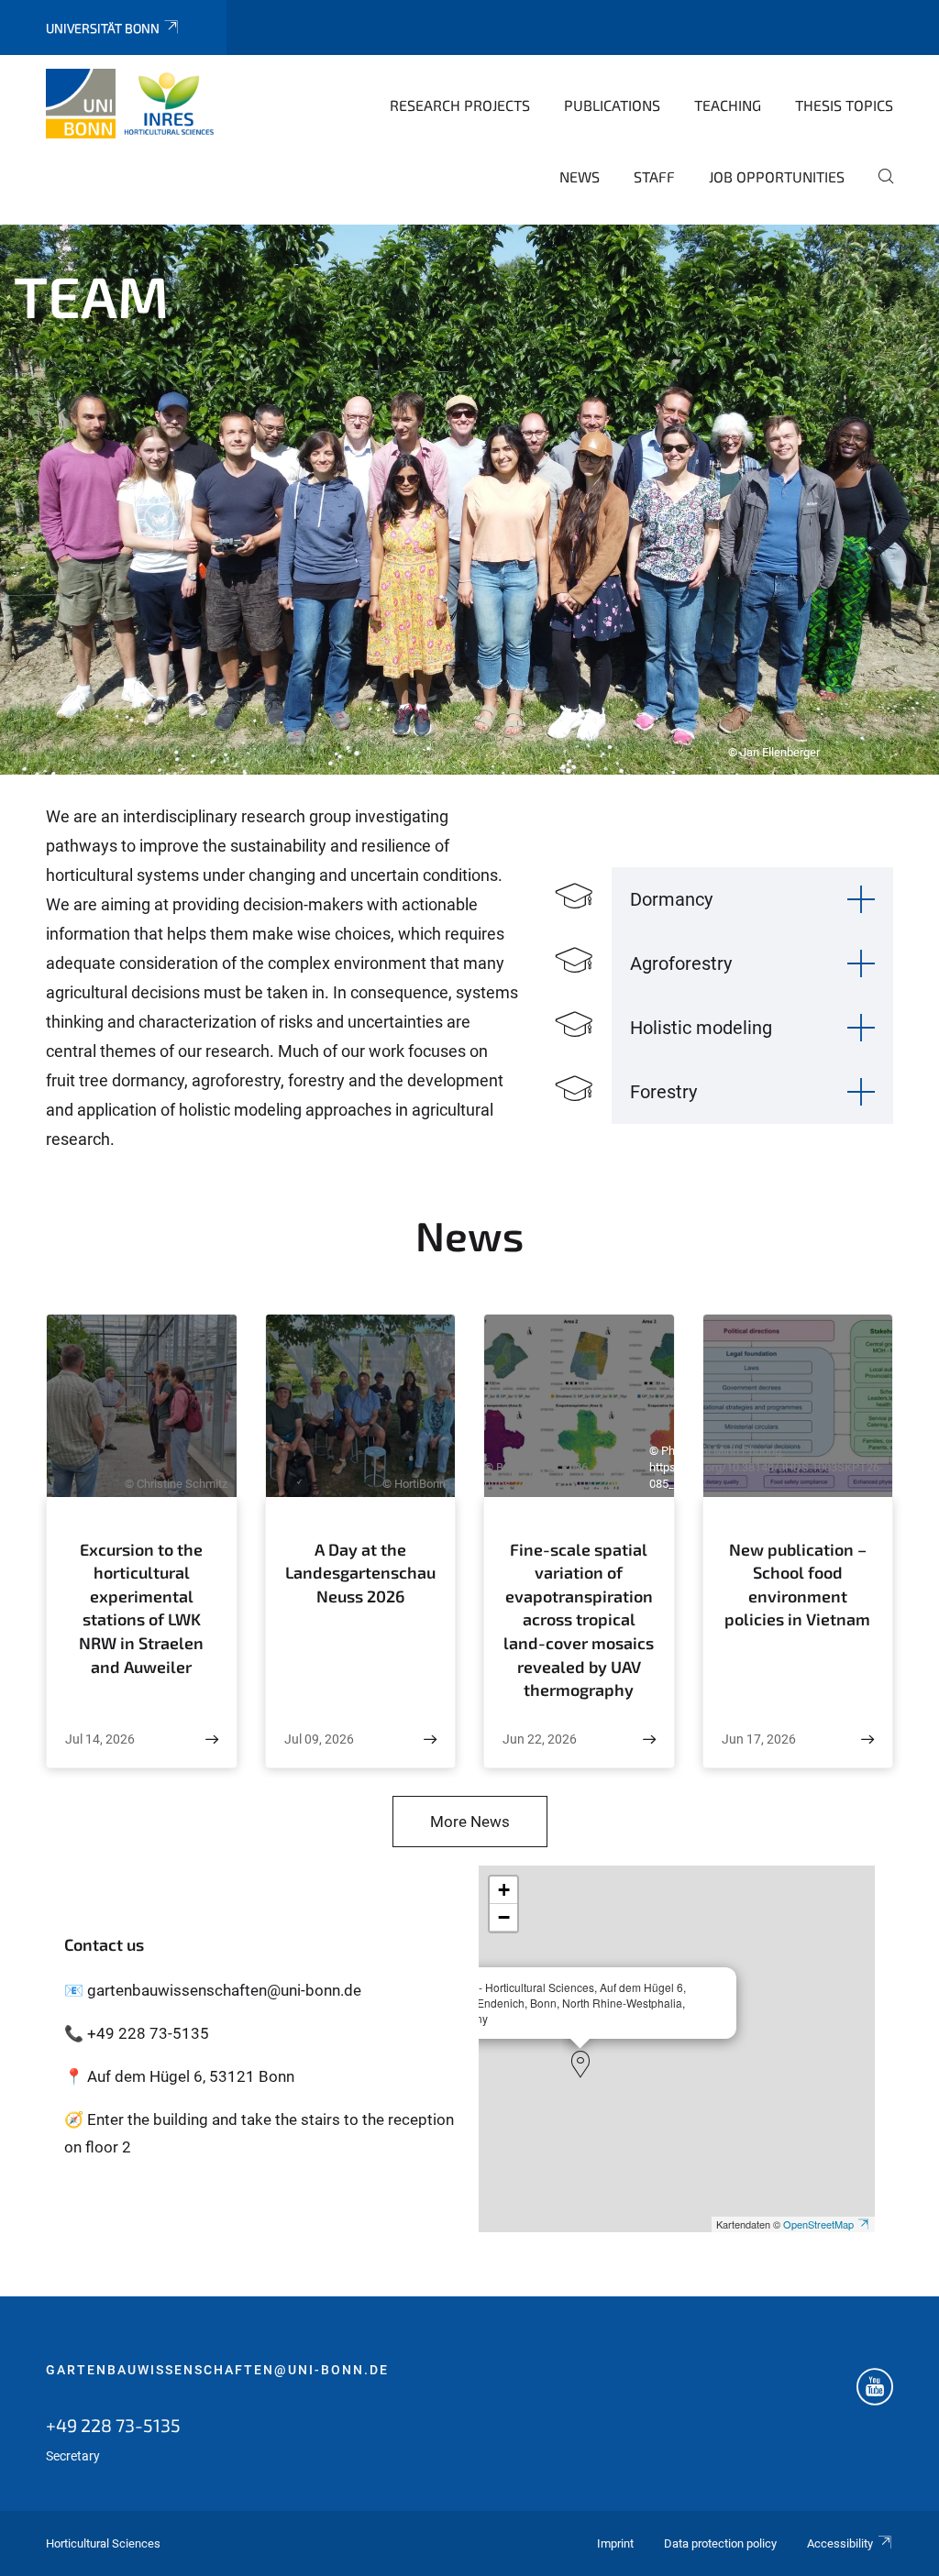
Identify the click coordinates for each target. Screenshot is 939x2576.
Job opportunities (777, 176)
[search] (878, 189)
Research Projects (460, 105)
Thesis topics (844, 105)
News (580, 176)
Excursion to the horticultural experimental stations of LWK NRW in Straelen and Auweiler (141, 1608)
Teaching (728, 105)
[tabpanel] (469, 500)
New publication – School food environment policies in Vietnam (797, 1585)
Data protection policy (720, 2543)
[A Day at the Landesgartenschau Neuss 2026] (430, 1739)
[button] (580, 2064)
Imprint (615, 2543)
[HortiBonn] (135, 104)
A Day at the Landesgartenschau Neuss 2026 (360, 1573)
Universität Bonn (103, 28)
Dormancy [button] (671, 899)
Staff (654, 176)
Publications (612, 105)
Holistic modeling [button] (701, 1028)
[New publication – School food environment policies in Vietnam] (867, 1739)
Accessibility (840, 2543)
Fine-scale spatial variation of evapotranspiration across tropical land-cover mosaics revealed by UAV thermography (579, 1619)
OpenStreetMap (818, 2224)
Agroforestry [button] (681, 963)
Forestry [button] (663, 1092)
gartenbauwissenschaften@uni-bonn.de (217, 2370)
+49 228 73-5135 (113, 2425)
